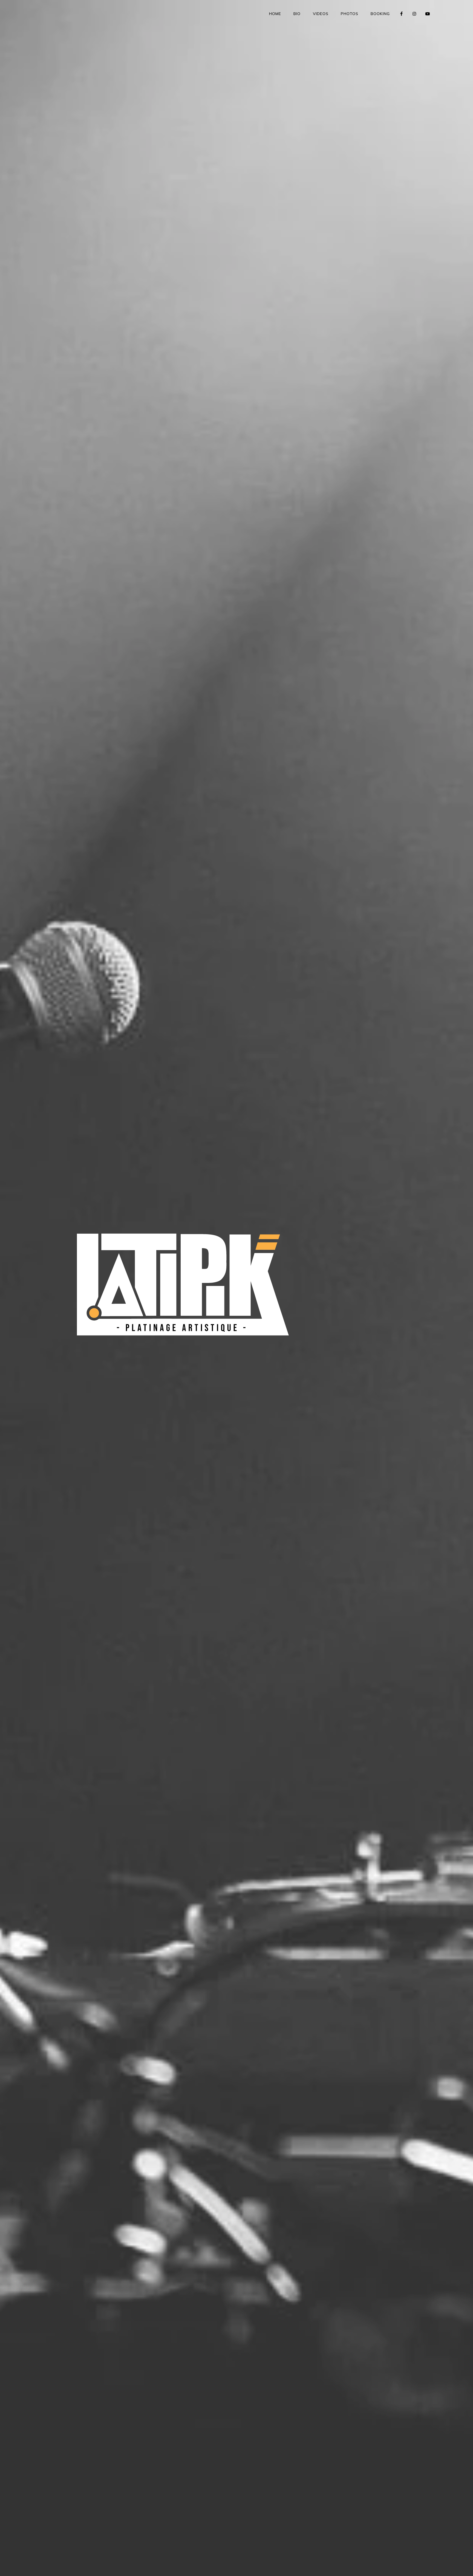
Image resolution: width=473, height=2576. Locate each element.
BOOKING (380, 14)
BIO (297, 14)
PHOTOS (350, 14)
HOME (275, 14)
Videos (321, 14)
